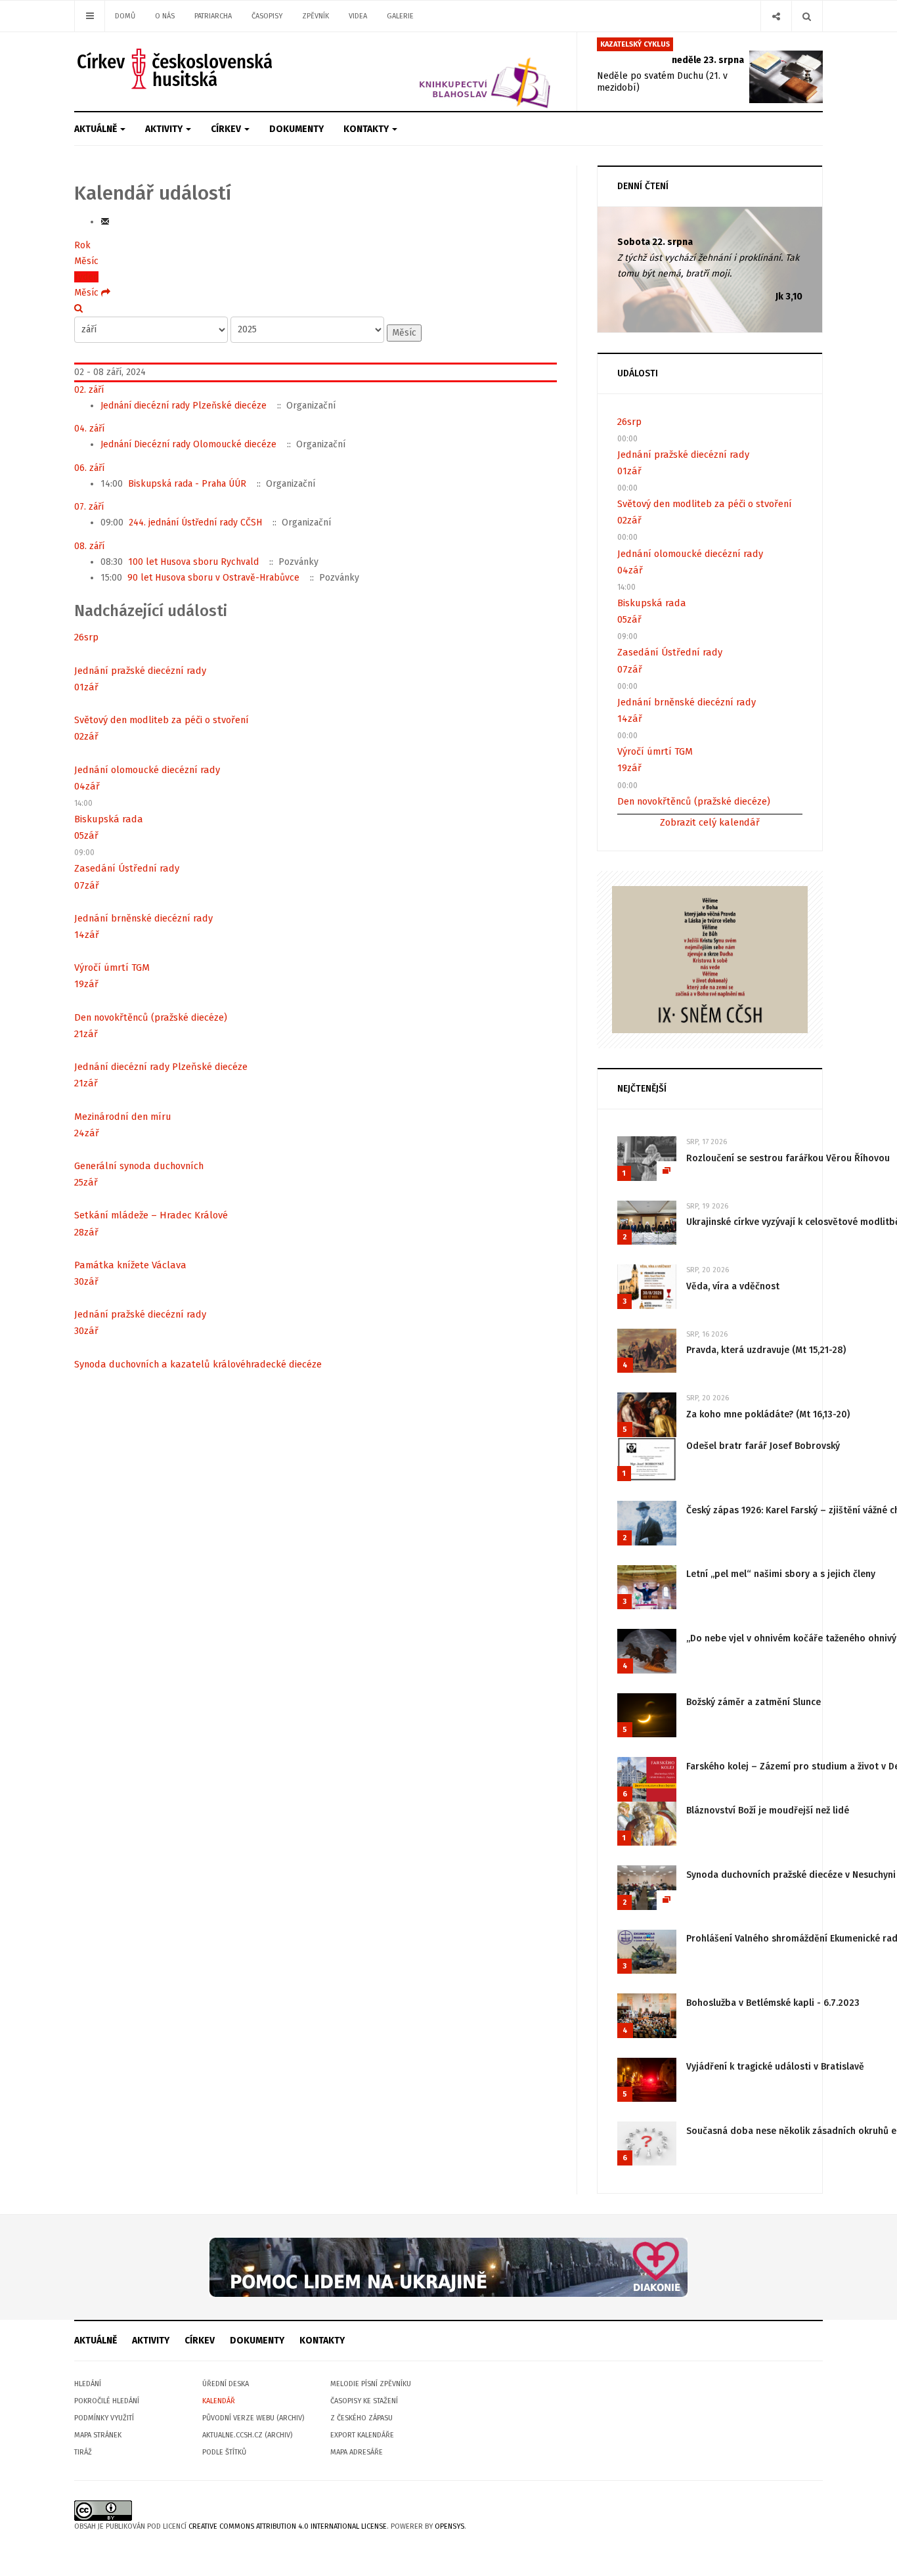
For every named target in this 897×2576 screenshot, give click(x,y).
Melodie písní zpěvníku (371, 2384)
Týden (86, 277)
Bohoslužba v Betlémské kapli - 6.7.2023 (773, 2003)
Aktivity (165, 129)
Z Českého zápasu (361, 2418)
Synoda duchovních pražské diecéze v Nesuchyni (791, 1875)
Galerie (400, 16)
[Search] (807, 16)
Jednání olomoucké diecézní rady (147, 770)
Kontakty (367, 129)
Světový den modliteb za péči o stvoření (162, 720)
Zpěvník (316, 16)
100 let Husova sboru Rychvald (193, 562)
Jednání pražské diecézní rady (140, 671)
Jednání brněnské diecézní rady (143, 918)
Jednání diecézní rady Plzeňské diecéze (184, 406)
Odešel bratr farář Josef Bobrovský (763, 1446)
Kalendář (219, 2401)
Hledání (88, 2384)
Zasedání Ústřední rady (127, 868)
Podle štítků (224, 2452)
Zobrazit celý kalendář (710, 822)
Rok (82, 245)
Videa (358, 16)
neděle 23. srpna (708, 60)
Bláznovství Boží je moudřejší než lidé (768, 1810)
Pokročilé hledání (107, 2401)
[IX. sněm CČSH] (710, 959)
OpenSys (449, 2526)
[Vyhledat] (78, 308)
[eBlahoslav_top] (453, 71)
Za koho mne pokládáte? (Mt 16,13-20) (768, 1414)
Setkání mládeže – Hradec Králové (151, 1215)
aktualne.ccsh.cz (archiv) (247, 2435)
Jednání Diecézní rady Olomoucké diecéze (188, 444)
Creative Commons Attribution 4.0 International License (288, 2526)
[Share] (776, 16)
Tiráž (83, 2452)
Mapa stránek (98, 2435)
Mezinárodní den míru (123, 1117)
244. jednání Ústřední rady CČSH (195, 522)
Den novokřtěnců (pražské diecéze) (151, 1017)
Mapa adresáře (357, 2452)
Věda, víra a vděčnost (733, 1286)
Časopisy (267, 16)
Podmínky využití (104, 2418)
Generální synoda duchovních (139, 1166)
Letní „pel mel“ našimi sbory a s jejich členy (781, 1574)
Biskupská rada (109, 819)
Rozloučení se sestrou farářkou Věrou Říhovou (788, 1158)
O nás (165, 16)
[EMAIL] (105, 222)
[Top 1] (448, 2267)
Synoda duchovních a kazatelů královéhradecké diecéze (198, 1364)
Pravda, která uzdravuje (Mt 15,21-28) (766, 1350)
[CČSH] (176, 69)
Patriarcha (213, 16)
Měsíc (86, 261)
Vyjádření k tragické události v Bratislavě (775, 2067)
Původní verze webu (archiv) (253, 2418)
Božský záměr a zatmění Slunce (754, 1702)
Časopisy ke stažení (364, 2401)
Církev (227, 129)
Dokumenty (296, 129)
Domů (125, 16)
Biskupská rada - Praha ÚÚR (187, 484)
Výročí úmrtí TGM (112, 967)
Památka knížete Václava (130, 1265)
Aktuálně (97, 129)
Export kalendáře (362, 2435)
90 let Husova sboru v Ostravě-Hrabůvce (213, 578)
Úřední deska (226, 2384)
